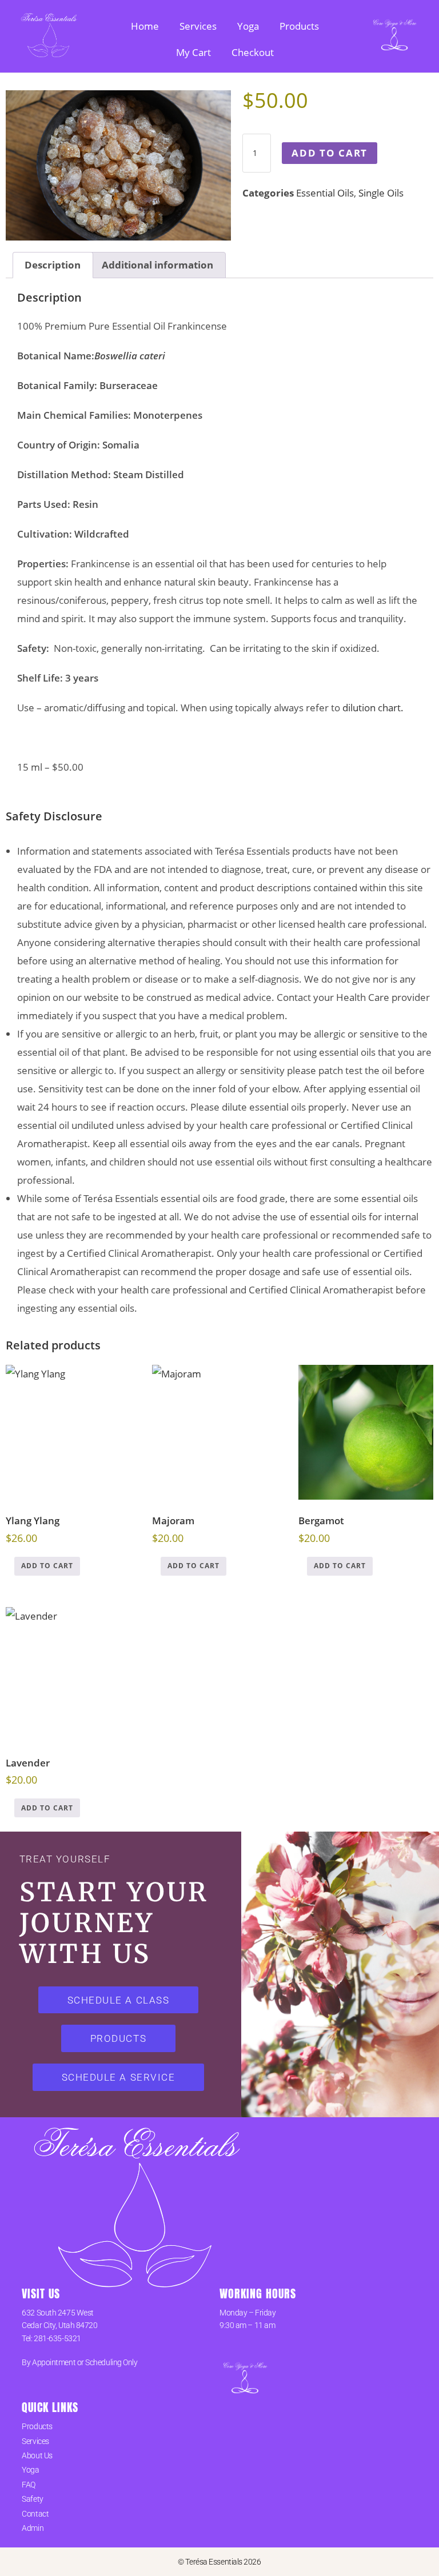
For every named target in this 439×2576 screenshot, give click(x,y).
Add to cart (330, 153)
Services (198, 26)
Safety (32, 2499)
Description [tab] (53, 265)
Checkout (253, 52)
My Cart (193, 52)
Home (145, 26)
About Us (37, 2455)
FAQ (29, 2485)
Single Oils (381, 193)
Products (299, 26)
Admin (33, 2528)
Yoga (248, 26)
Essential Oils (325, 193)
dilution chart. (373, 708)
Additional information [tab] (157, 265)
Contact (35, 2514)
